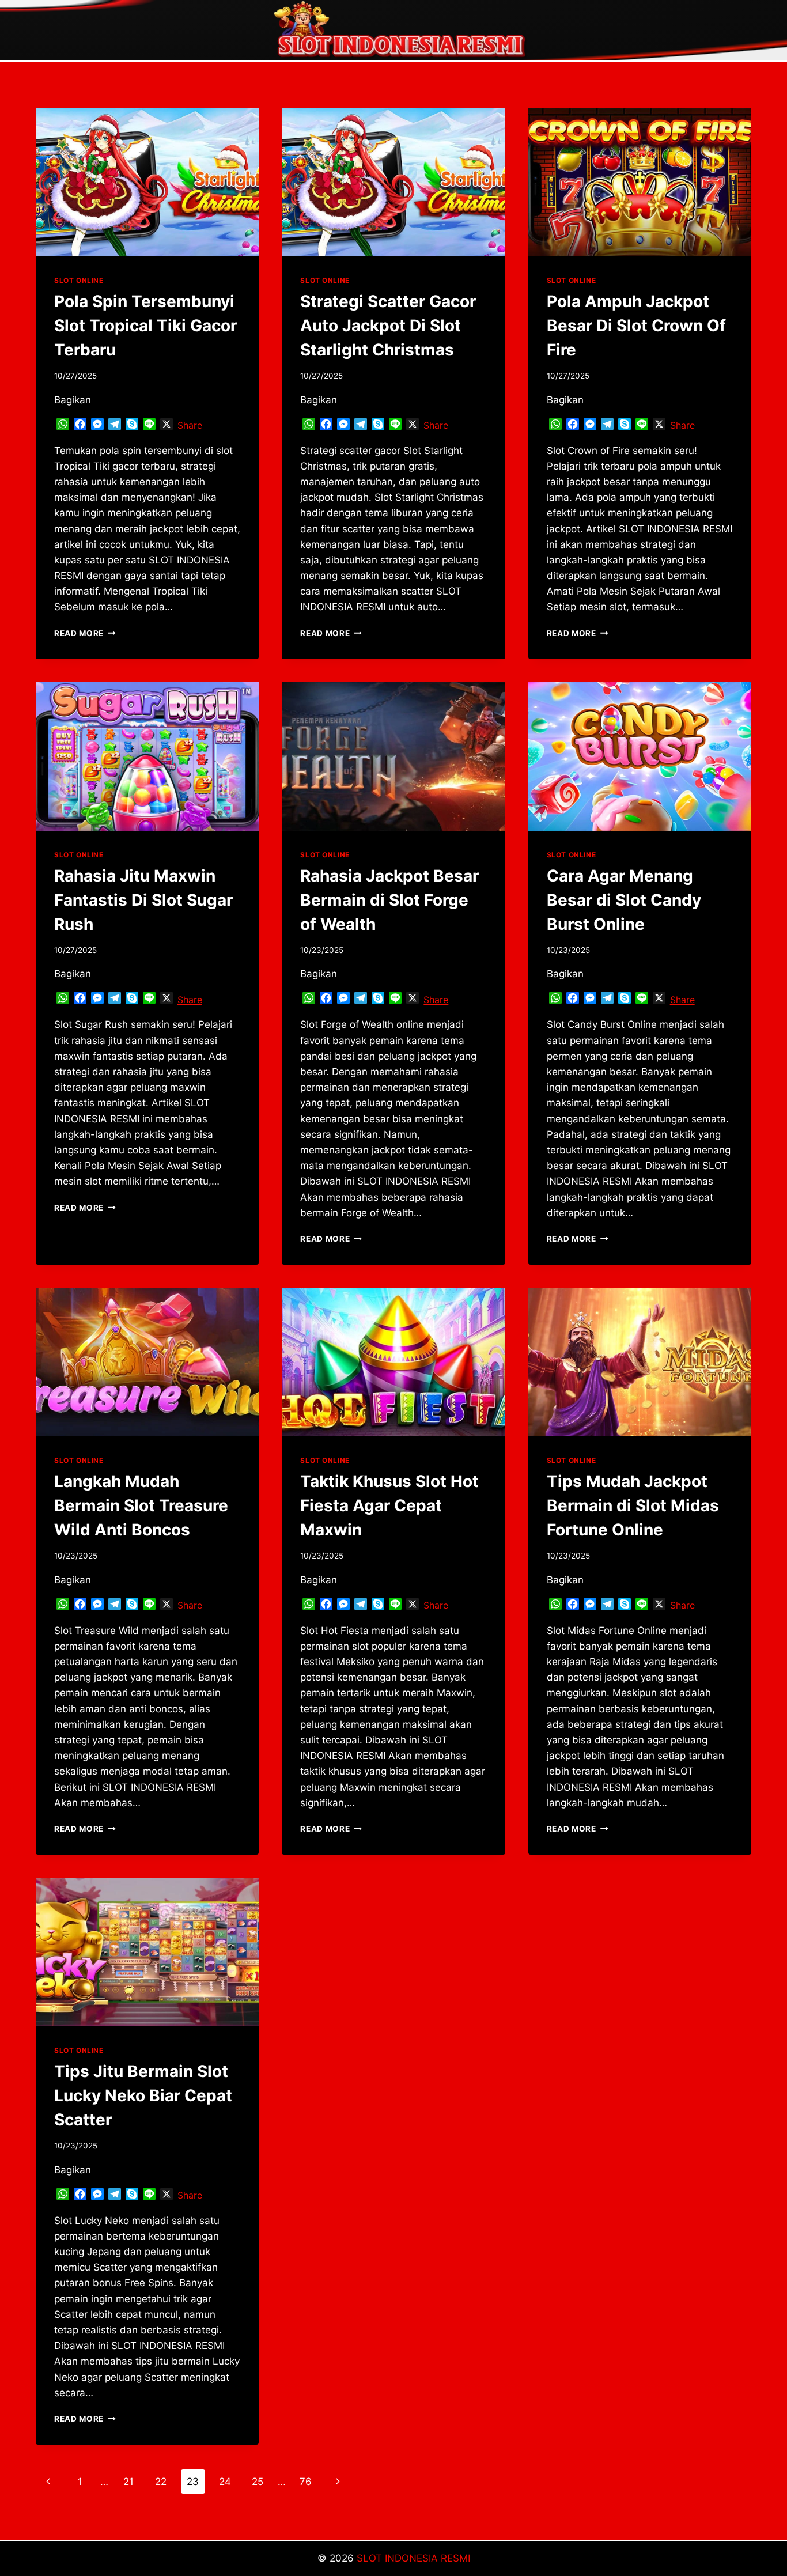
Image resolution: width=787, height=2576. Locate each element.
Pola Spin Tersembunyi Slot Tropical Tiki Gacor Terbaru (145, 326)
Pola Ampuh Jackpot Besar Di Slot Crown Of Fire (636, 326)
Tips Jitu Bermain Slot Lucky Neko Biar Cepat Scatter (143, 2095)
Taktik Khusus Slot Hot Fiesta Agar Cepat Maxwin (389, 1505)
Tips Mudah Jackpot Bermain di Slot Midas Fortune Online (633, 1505)
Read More (85, 633)
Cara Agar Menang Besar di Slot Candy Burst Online (624, 900)
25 (258, 2482)
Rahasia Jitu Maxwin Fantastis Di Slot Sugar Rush (143, 900)
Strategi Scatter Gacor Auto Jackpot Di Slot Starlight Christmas (388, 326)
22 (161, 2482)
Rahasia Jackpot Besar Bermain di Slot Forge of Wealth (389, 900)
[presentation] (147, 182)
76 (306, 2482)
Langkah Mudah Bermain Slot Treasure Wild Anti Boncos (141, 1505)
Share (190, 425)
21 (128, 2482)
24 (225, 2482)
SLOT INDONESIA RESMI (413, 2558)
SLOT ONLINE (79, 280)
